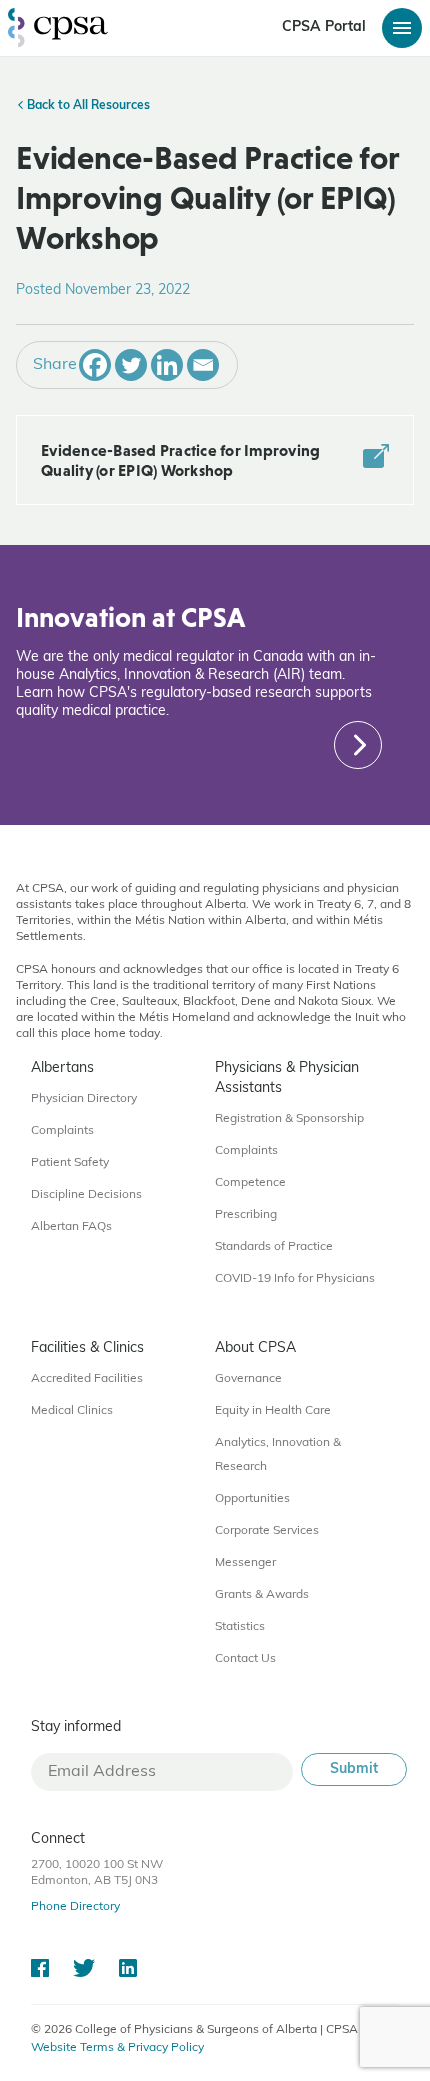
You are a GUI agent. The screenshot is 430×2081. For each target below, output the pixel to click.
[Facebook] (95, 365)
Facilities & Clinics (87, 1348)
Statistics (240, 1627)
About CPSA (255, 1348)
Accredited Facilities (87, 1379)
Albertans (62, 1068)
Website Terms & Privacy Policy (117, 2048)
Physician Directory (84, 1099)
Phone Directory (75, 1907)
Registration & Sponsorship (289, 1119)
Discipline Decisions (86, 1195)
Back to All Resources (87, 106)
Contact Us (245, 1659)
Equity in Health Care (273, 1411)
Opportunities (252, 1499)
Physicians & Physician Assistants (287, 1078)
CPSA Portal (324, 27)
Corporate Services (267, 1531)
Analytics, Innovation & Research (278, 1455)
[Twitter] (131, 365)
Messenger (245, 1563)
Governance (248, 1379)
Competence (250, 1183)
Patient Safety (70, 1163)
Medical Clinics (72, 1411)
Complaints (62, 1131)
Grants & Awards (262, 1595)
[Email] (203, 365)
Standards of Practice (274, 1247)
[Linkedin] (167, 365)
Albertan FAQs (71, 1227)
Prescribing (246, 1215)
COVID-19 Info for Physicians (295, 1279)
